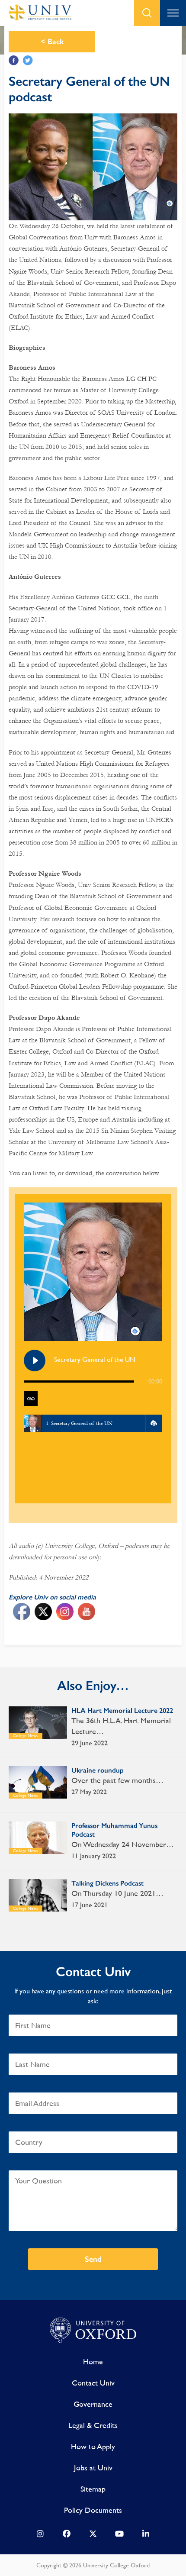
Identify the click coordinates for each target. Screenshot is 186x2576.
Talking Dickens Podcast (107, 1883)
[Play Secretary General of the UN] (35, 1361)
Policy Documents (93, 2510)
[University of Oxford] (93, 2331)
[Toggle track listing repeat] (31, 1399)
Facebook (14, 60)
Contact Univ (93, 2383)
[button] (154, 1423)
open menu (173, 13)
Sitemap (93, 2489)
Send (93, 2259)
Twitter (28, 60)
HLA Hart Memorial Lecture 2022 (122, 1710)
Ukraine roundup (98, 1770)
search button (147, 13)
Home (93, 2362)
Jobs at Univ (93, 2468)
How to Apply (93, 2446)
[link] (40, 2536)
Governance (93, 2404)
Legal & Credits (93, 2425)
